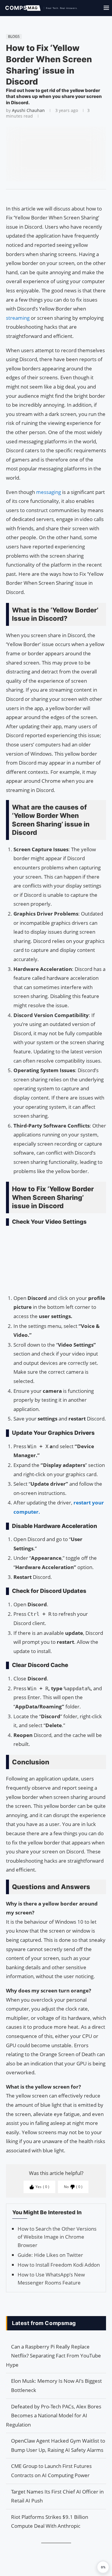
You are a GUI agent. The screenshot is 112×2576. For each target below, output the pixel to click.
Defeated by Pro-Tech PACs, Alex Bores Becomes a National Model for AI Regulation (54, 2416)
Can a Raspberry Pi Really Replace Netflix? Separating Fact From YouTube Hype (53, 2356)
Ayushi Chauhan (28, 110)
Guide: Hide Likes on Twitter (50, 2255)
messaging (49, 492)
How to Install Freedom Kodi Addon (59, 2265)
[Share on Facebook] (53, 197)
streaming (18, 318)
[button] (103, 2567)
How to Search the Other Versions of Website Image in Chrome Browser (57, 2237)
